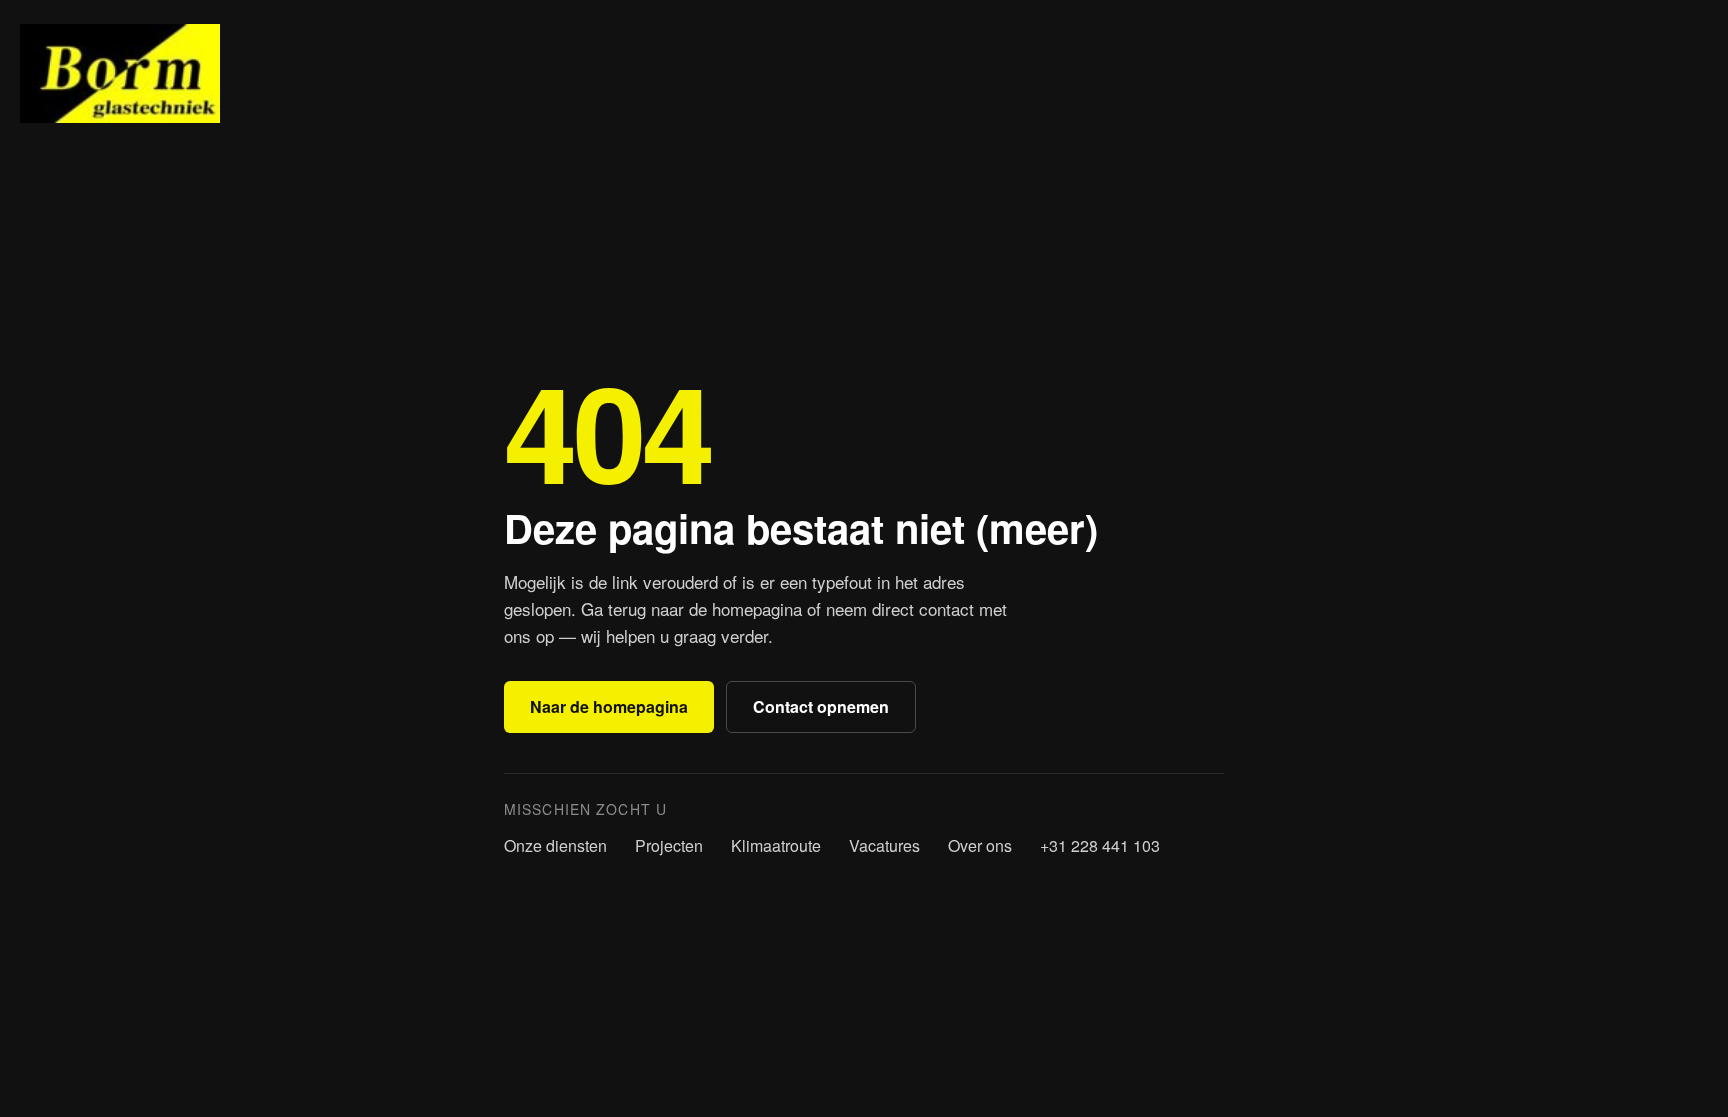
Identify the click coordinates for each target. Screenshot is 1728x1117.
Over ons (980, 845)
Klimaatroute (776, 845)
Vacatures (884, 845)
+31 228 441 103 (1100, 845)
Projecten (669, 845)
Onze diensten (555, 845)
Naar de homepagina (609, 706)
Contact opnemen (821, 706)
